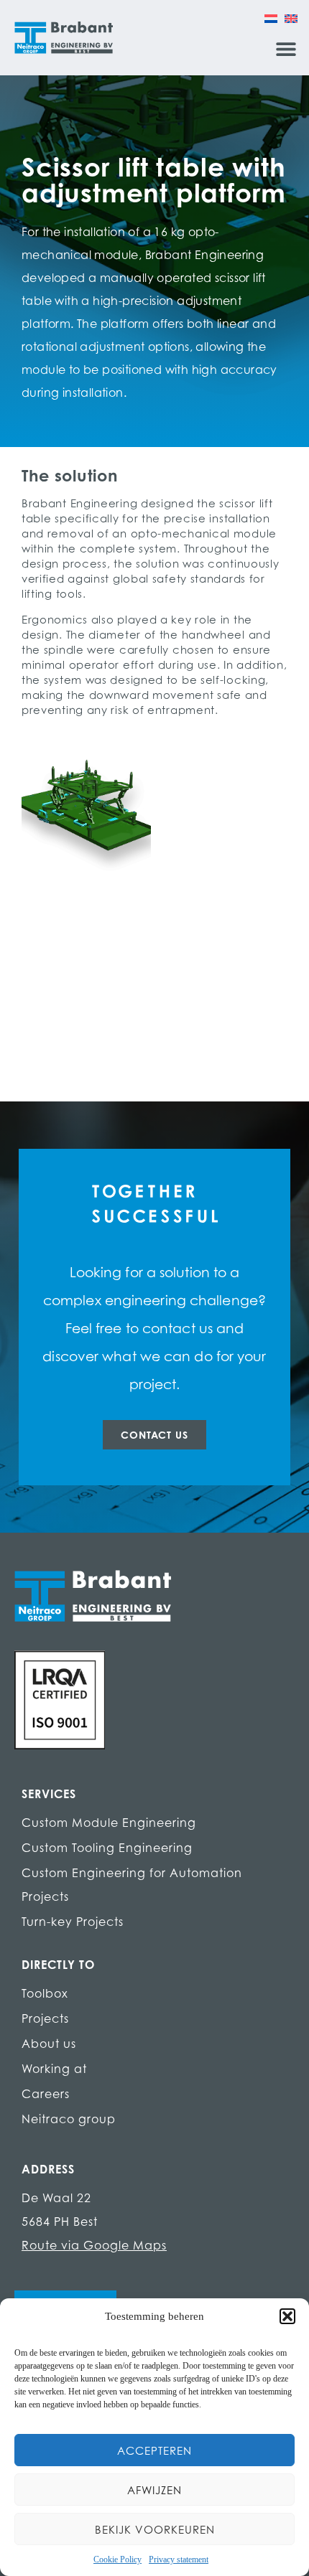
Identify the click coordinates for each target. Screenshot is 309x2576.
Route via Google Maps (94, 2245)
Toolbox (45, 1993)
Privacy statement (179, 2559)
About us (49, 2044)
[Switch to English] (291, 18)
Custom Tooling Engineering (107, 1848)
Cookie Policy (117, 2559)
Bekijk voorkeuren (155, 2529)
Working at (54, 2069)
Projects (45, 2018)
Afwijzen (154, 2490)
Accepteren (154, 2450)
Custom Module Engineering (109, 1823)
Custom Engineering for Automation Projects (132, 1885)
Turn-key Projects (73, 1922)
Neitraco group (69, 2119)
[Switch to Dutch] (271, 18)
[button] (287, 2316)
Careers (46, 2094)
